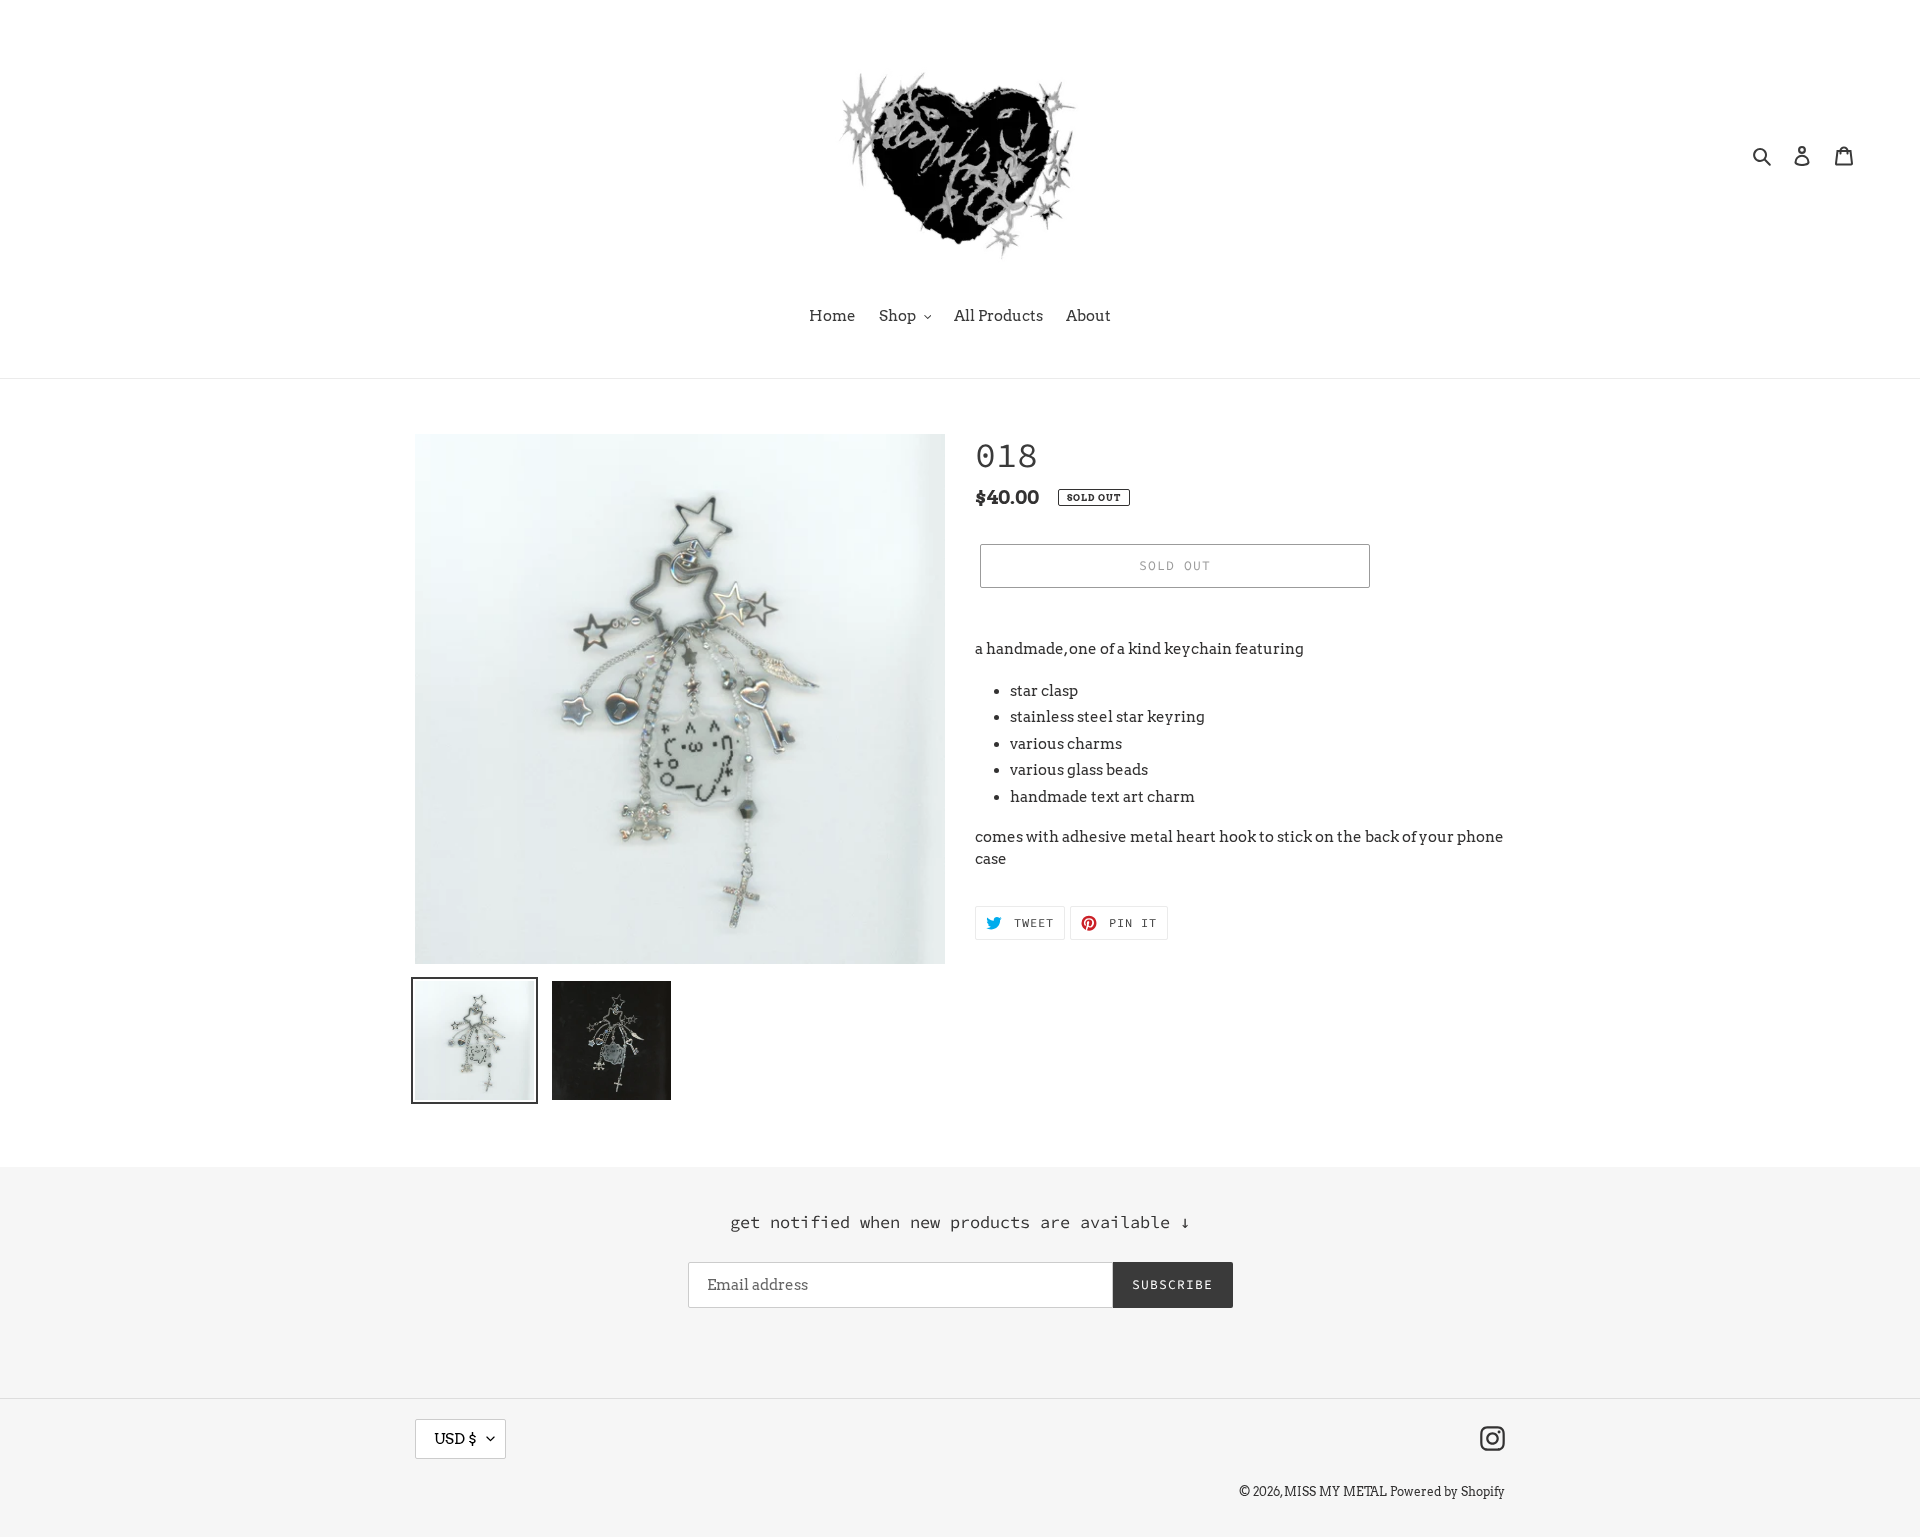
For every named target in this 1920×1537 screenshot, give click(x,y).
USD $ (455, 1439)
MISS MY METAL (1335, 1491)
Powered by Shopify (1447, 1491)
